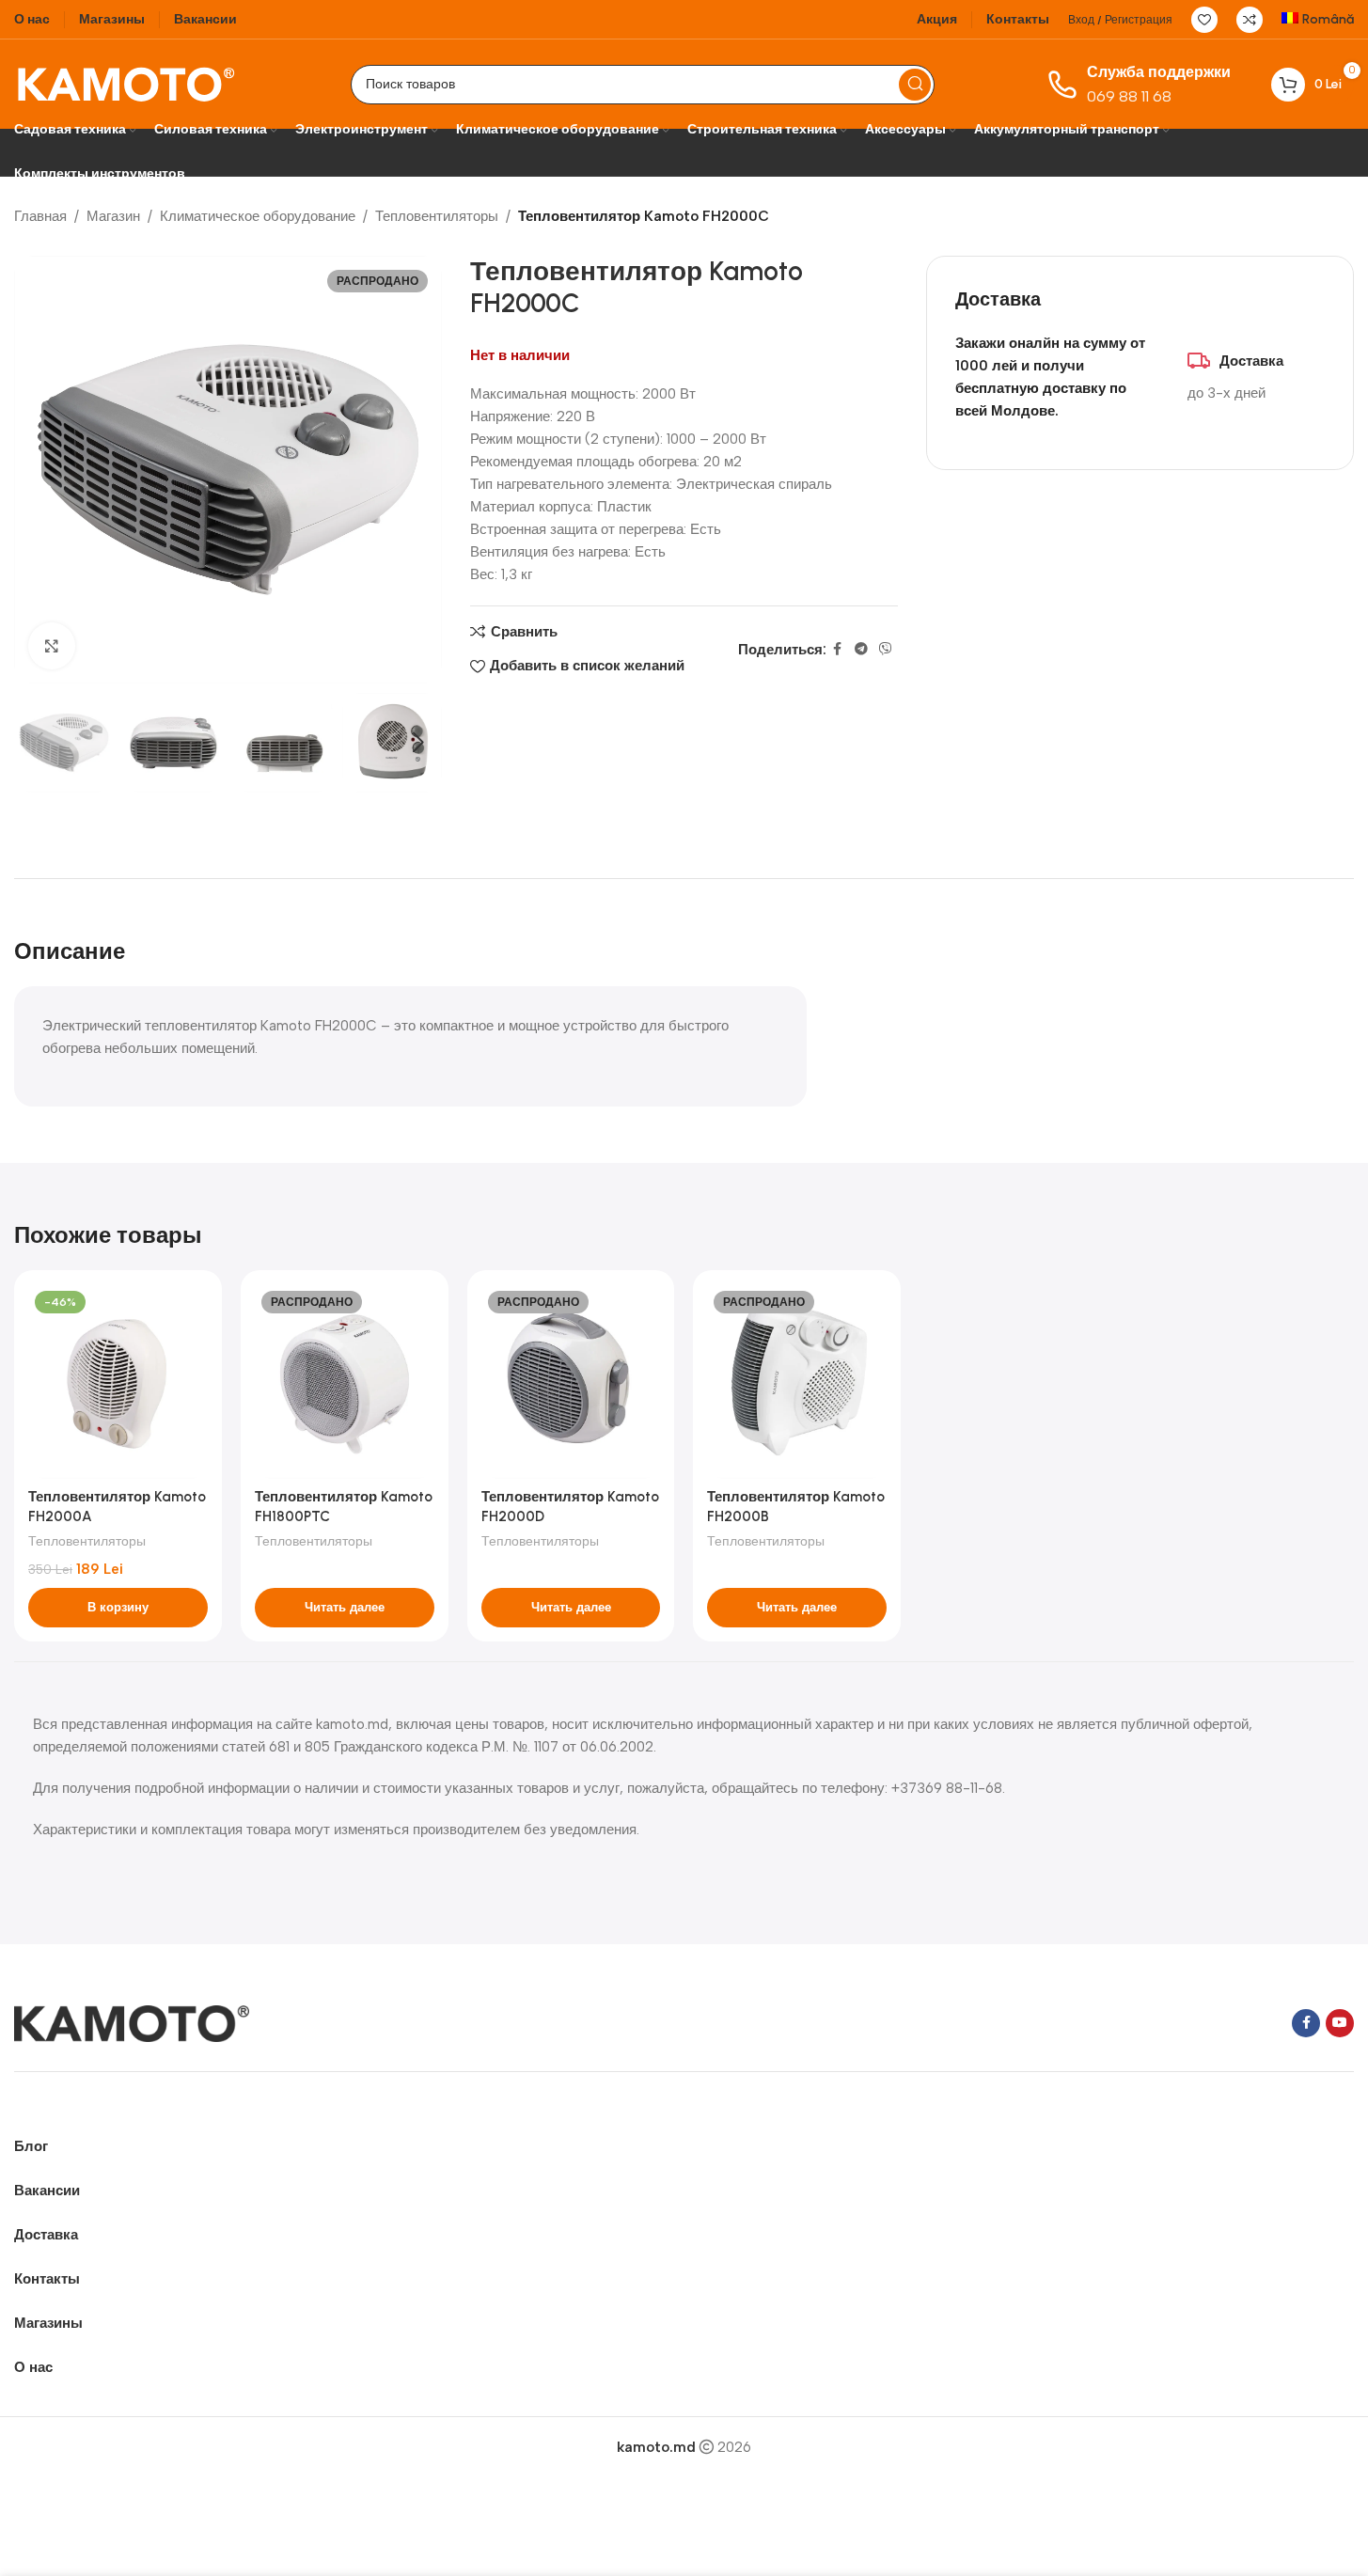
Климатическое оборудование (258, 216)
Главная (40, 216)
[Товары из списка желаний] (1204, 20)
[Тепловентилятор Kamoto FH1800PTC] (345, 1382)
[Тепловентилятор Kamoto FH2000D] (571, 1382)
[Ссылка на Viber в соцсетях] (886, 650)
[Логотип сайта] (126, 83)
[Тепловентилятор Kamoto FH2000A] (118, 1382)
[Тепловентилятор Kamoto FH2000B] (797, 1382)
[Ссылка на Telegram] (861, 650)
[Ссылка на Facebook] (838, 650)
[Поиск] (915, 85)
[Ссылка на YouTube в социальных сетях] (1340, 2023)
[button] (38, 743)
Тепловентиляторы (437, 216)
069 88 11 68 (1129, 96)
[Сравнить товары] (1250, 20)
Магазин (113, 216)
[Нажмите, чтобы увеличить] (52, 646)
